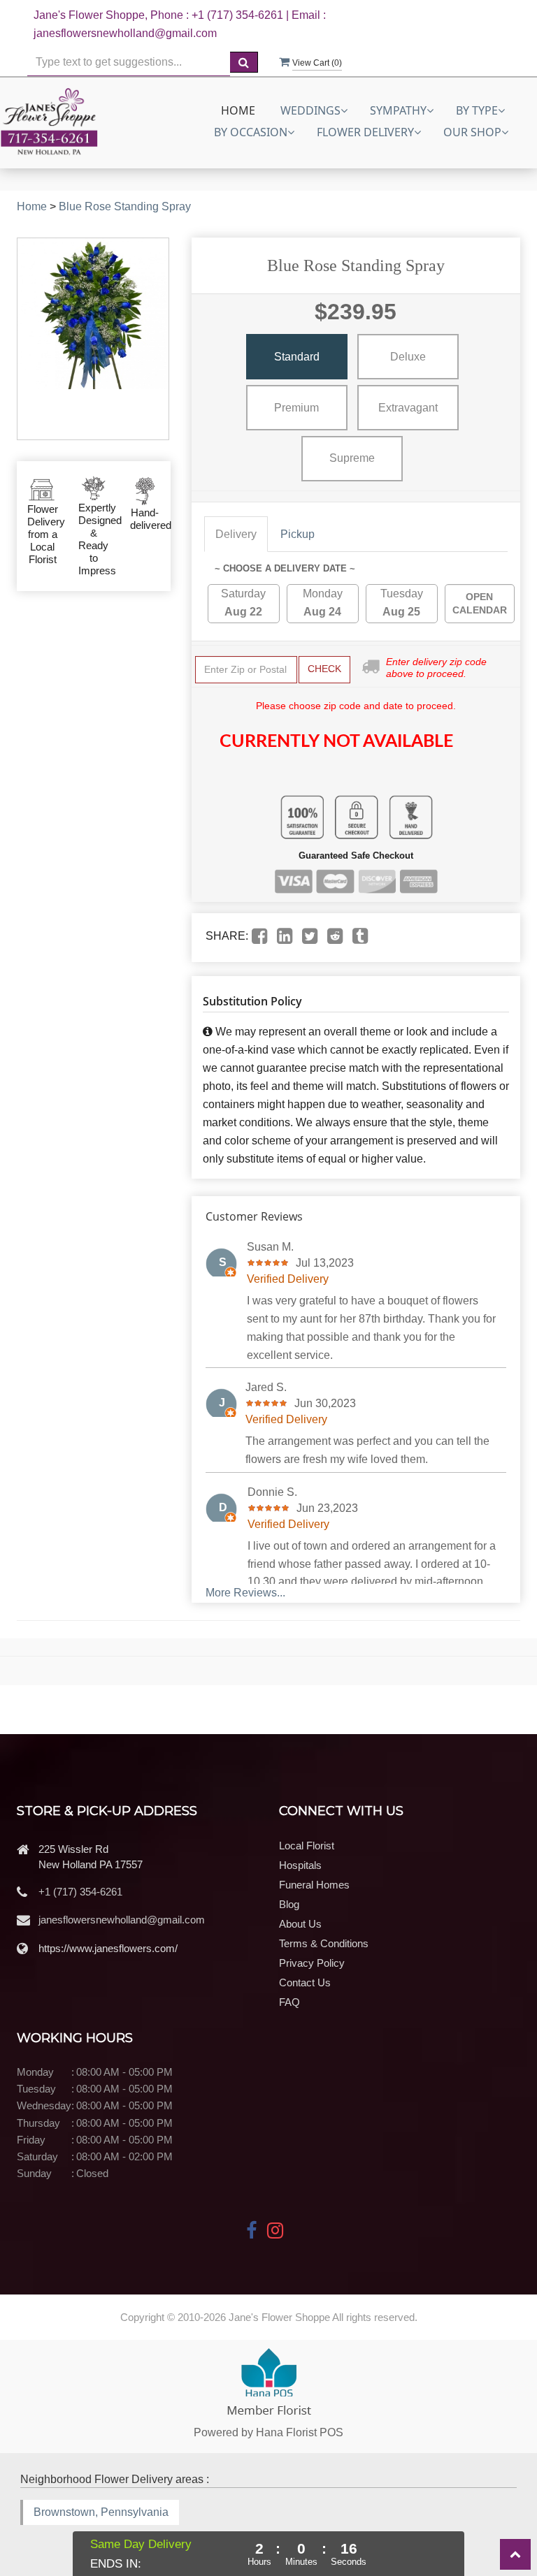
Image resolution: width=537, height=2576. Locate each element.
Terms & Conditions (324, 1943)
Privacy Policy (312, 1963)
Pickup (298, 534)
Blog (289, 1904)
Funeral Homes (314, 1885)
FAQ (289, 2002)
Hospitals (300, 1865)
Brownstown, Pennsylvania (101, 2512)
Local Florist (307, 1846)
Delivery (236, 534)
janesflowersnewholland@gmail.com (122, 1920)
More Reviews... (245, 1593)
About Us (300, 1924)
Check (324, 669)
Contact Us (305, 1982)
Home (238, 110)
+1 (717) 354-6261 (80, 1892)
